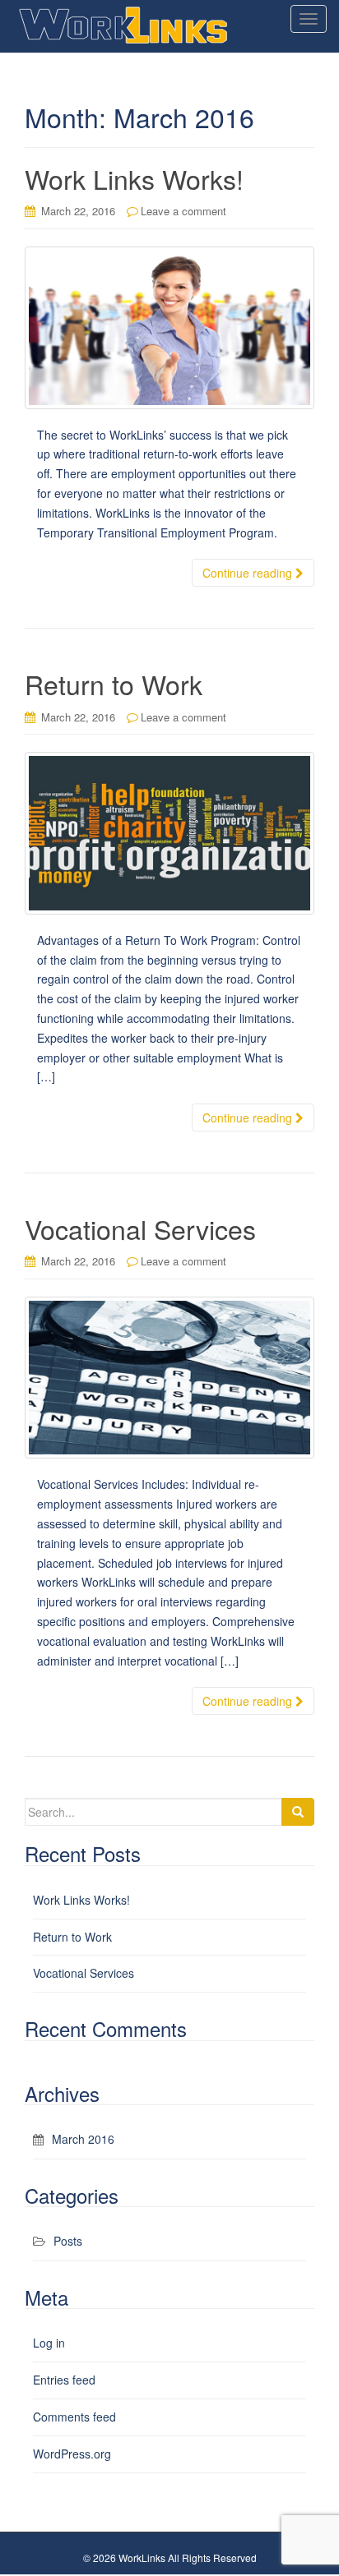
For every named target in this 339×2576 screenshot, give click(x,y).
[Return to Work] (169, 833)
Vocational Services (140, 1228)
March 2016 (83, 2139)
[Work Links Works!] (169, 327)
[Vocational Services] (169, 1378)
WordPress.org (72, 2454)
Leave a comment (183, 211)
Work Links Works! (134, 178)
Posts (68, 2241)
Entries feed (64, 2380)
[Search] (298, 1812)
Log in (49, 2343)
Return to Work (114, 684)
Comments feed (74, 2417)
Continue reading (249, 573)
